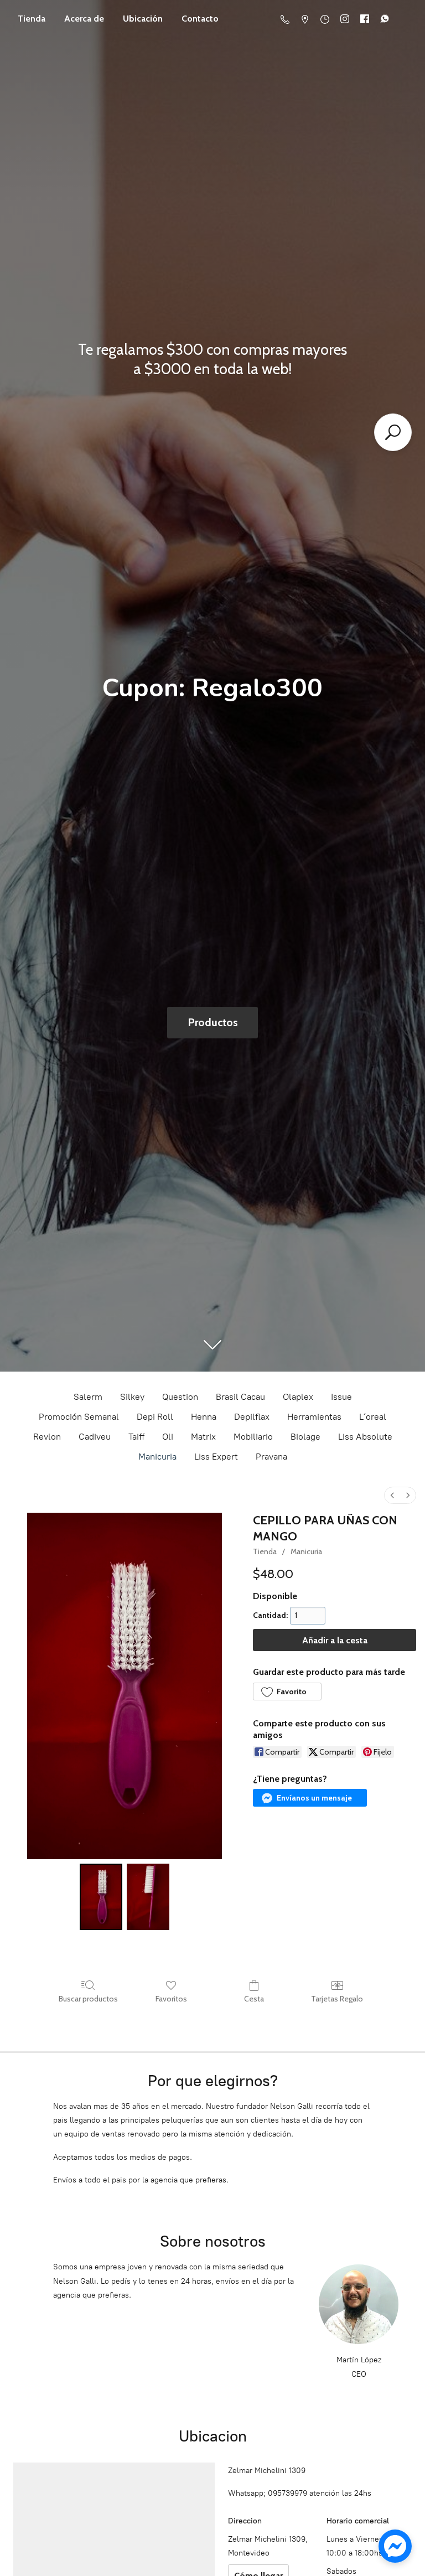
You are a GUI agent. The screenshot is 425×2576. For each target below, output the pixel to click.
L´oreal (373, 1417)
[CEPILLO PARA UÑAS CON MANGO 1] (148, 1897)
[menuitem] (392, 1495)
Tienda (32, 19)
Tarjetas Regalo (337, 1999)
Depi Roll (155, 1417)
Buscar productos (88, 1999)
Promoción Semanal (79, 1417)
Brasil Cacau (240, 1397)
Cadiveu (95, 1437)
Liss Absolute (365, 1437)
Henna (204, 1417)
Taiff (136, 1437)
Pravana (271, 1457)
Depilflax (252, 1417)
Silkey (132, 1397)
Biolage (305, 1437)
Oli (168, 1437)
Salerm (88, 1397)
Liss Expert (216, 1457)
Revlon (47, 1437)
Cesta (254, 1999)
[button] (287, 1692)
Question (180, 1397)
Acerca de (84, 19)
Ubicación (143, 19)
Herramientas (314, 1417)
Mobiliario (253, 1437)
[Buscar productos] (393, 432)
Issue (341, 1397)
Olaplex (298, 1397)
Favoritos (171, 1999)
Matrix (203, 1437)
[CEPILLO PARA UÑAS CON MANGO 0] (101, 1897)
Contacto (200, 19)
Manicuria (157, 1457)
